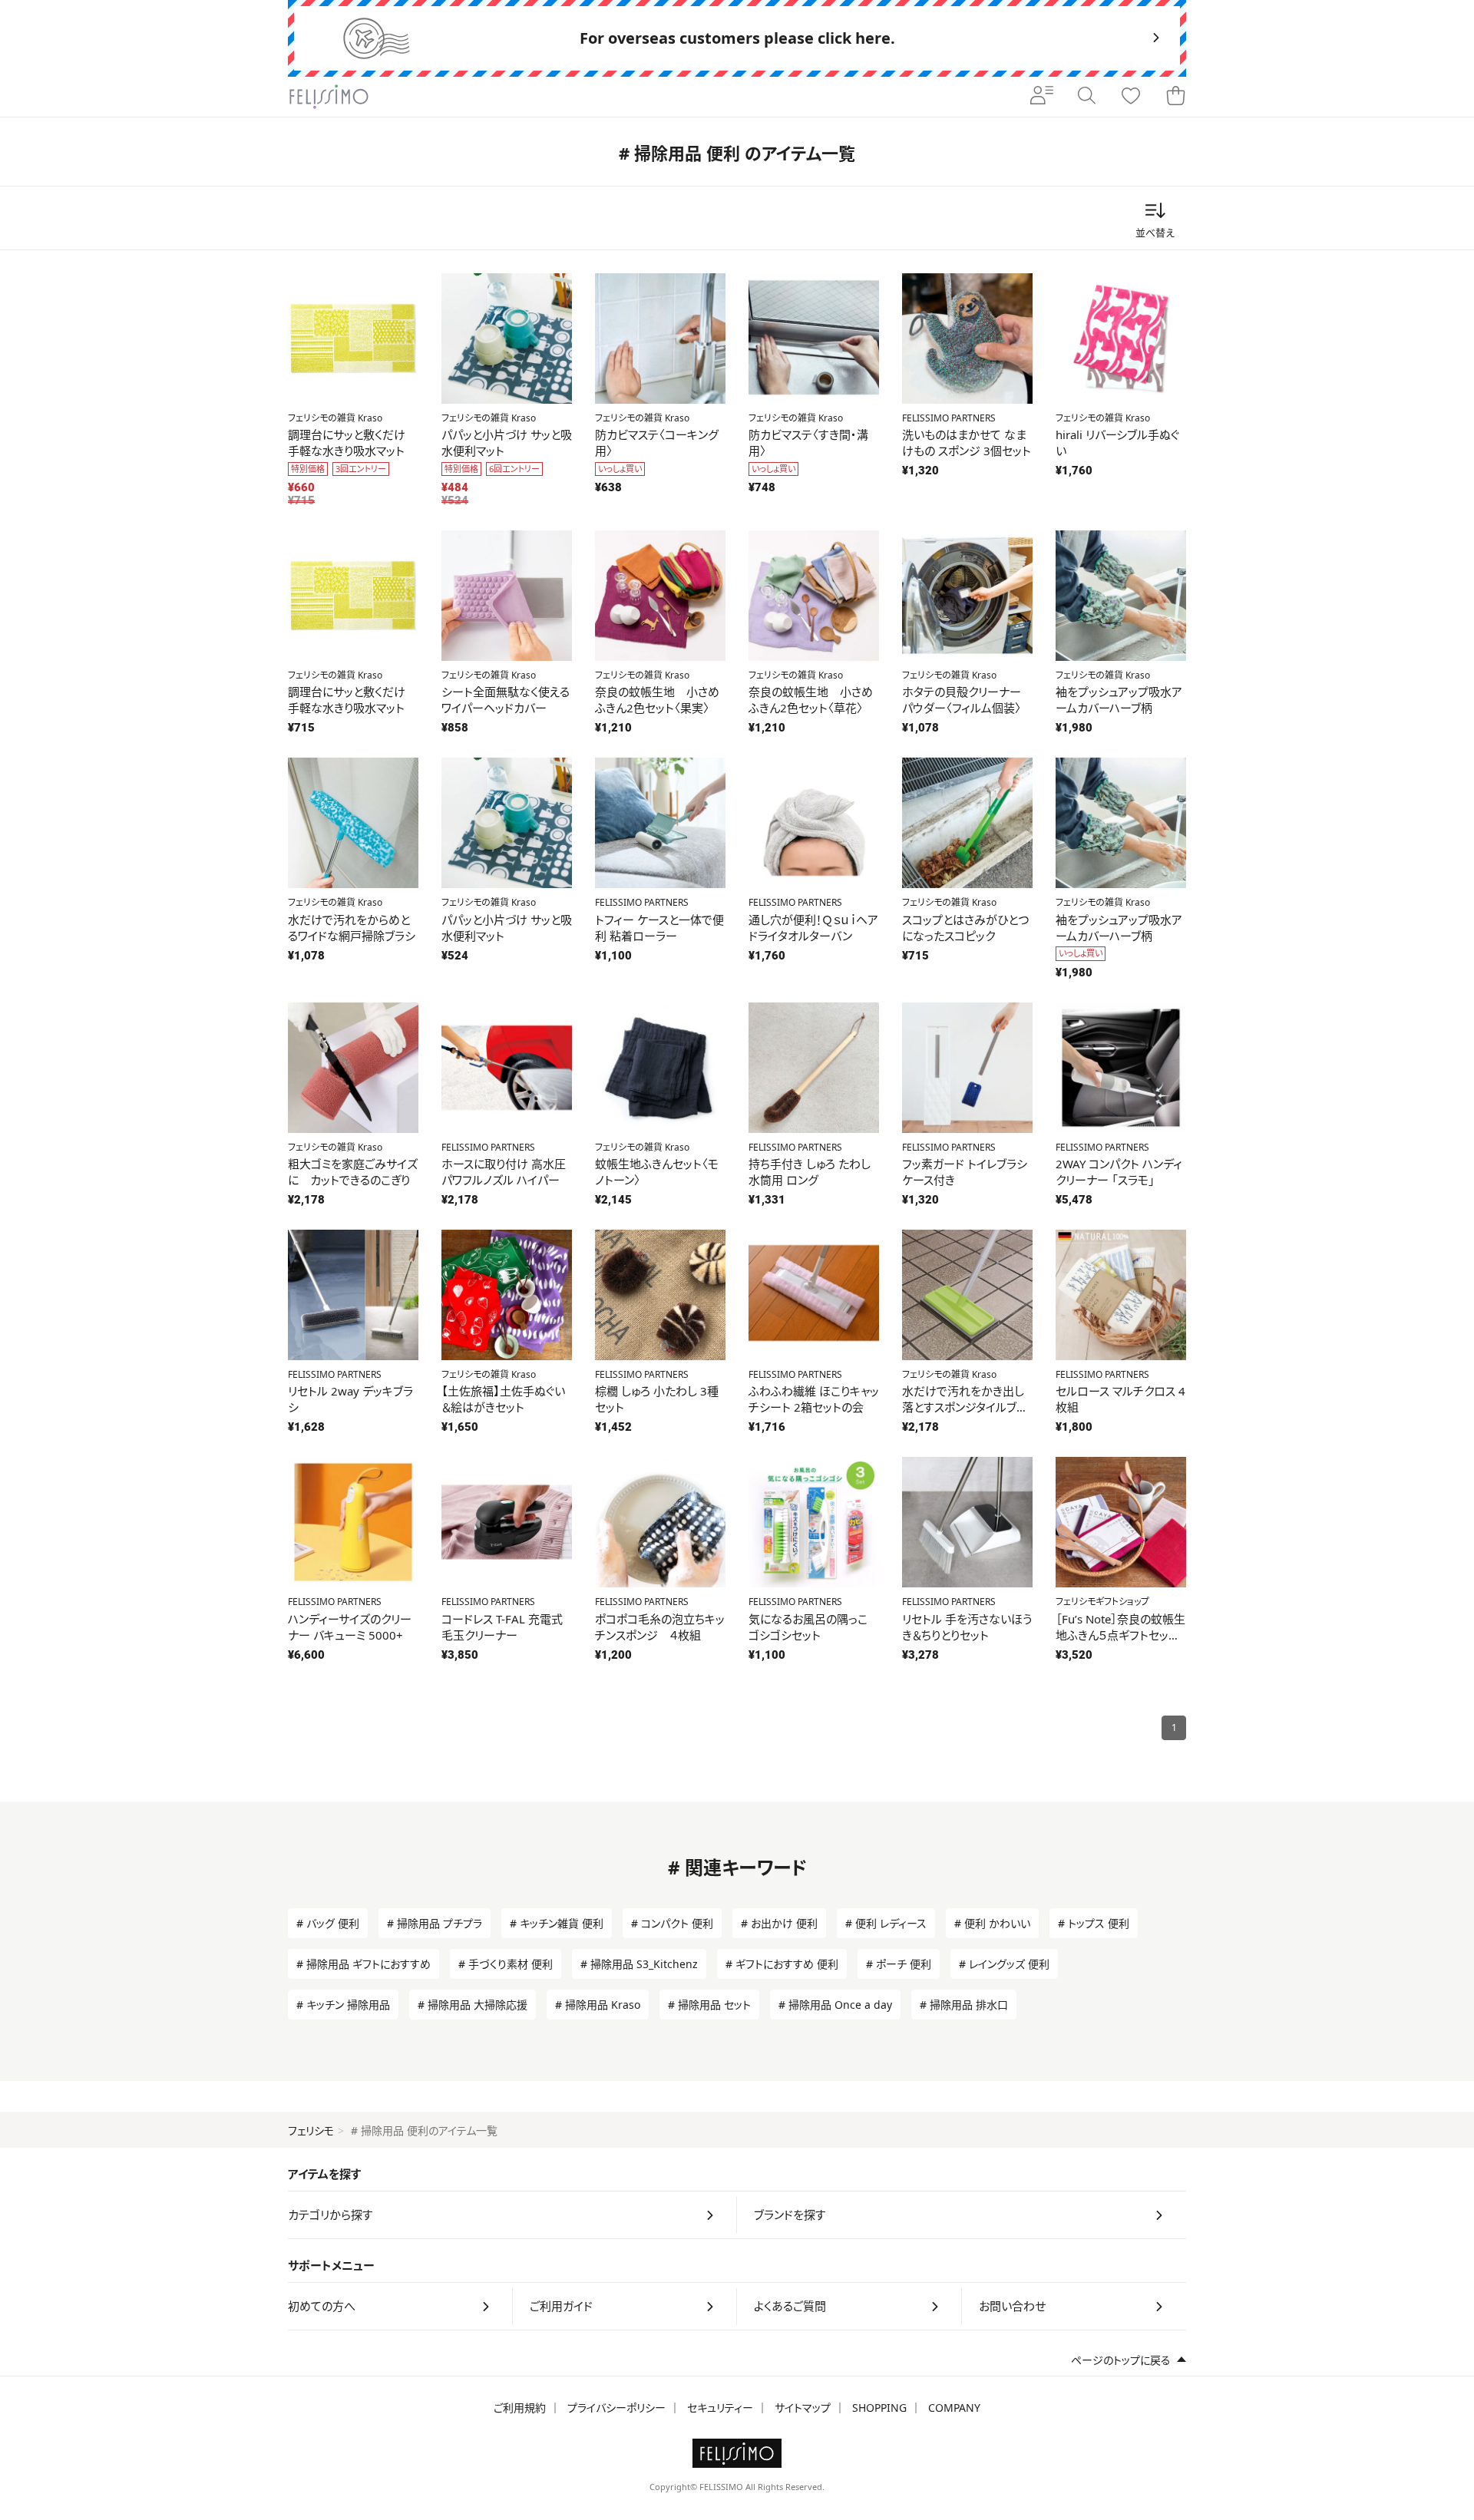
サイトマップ (803, 2408)
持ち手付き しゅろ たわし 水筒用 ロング (810, 1172)
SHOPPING (879, 2408)
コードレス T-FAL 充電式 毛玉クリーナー (502, 1627)
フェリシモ (311, 2130)
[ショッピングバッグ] (1175, 97)
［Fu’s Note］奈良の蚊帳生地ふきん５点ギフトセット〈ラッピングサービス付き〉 (1120, 1635)
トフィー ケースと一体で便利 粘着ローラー (659, 928)
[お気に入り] (1131, 97)
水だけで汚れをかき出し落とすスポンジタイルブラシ (964, 1407)
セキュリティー (720, 2408)
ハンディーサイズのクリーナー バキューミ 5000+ (350, 1627)
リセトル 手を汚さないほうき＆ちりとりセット (967, 1627)
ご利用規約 (520, 2408)
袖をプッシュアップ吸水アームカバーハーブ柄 (1119, 700)
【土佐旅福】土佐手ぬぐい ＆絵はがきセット (503, 1399)
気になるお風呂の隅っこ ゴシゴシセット (808, 1627)
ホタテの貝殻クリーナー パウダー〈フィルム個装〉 (962, 700)
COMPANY (954, 2408)
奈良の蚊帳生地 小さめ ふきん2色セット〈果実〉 (657, 700)
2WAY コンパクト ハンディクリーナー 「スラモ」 (1119, 1172)
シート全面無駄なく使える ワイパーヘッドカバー (506, 700)
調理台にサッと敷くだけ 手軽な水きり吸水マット (347, 443)
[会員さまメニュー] (1042, 97)
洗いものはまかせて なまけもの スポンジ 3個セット (967, 443)
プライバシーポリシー (616, 2408)
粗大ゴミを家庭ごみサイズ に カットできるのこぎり (353, 1172)
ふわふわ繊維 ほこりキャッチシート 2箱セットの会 (814, 1399)
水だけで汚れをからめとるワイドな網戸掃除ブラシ (352, 928)
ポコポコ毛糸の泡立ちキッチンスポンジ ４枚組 (660, 1627)
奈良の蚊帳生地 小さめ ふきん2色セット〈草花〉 (811, 700)
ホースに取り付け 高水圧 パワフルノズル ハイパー (504, 1172)
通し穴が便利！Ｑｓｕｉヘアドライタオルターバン (813, 928)
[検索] (1086, 97)
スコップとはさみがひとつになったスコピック (965, 928)
